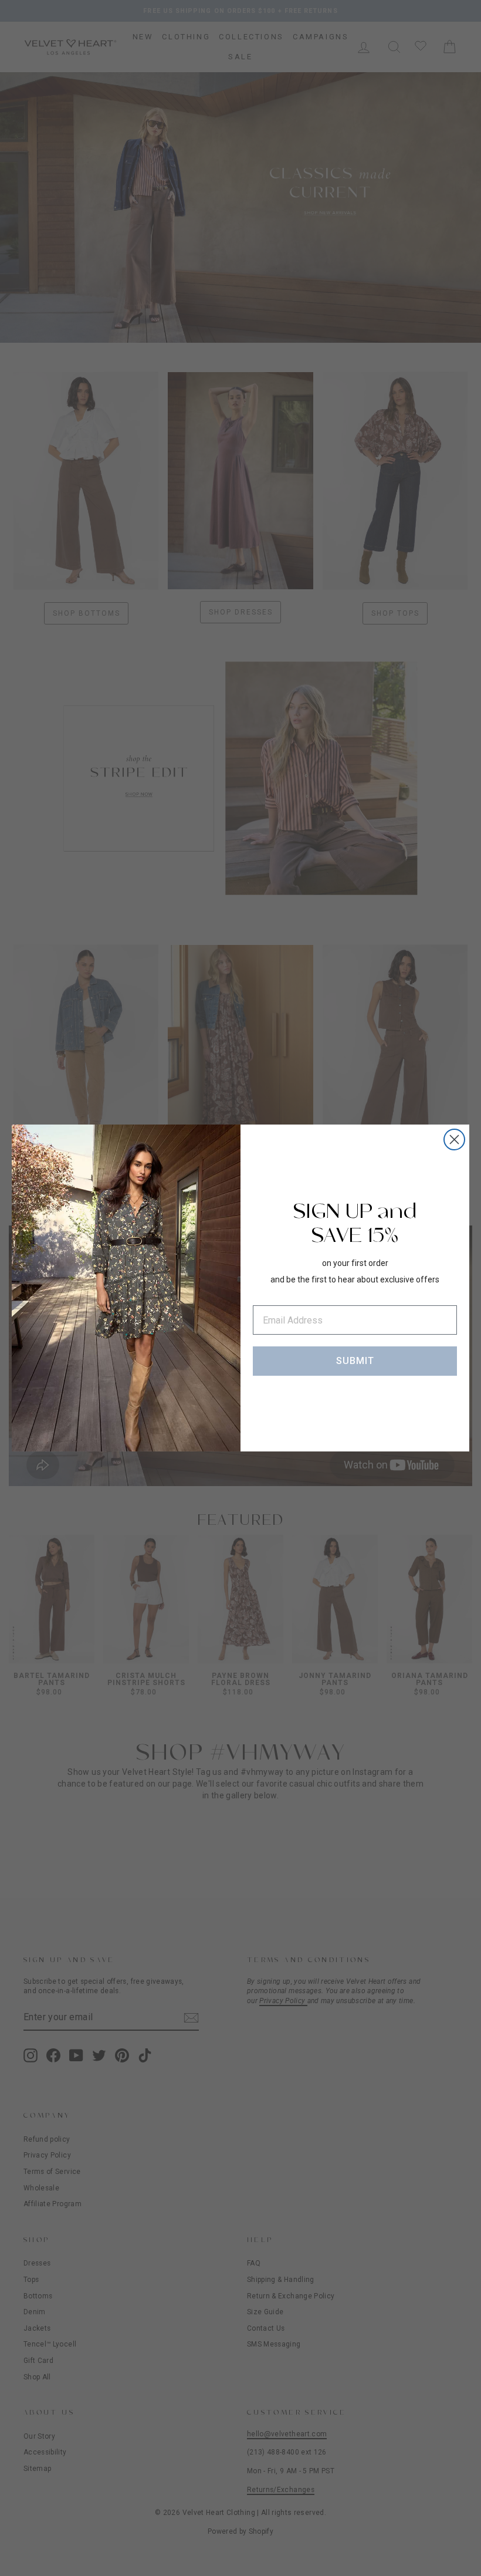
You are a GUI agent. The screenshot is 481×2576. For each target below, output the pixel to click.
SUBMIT (355, 1361)
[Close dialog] (454, 1140)
